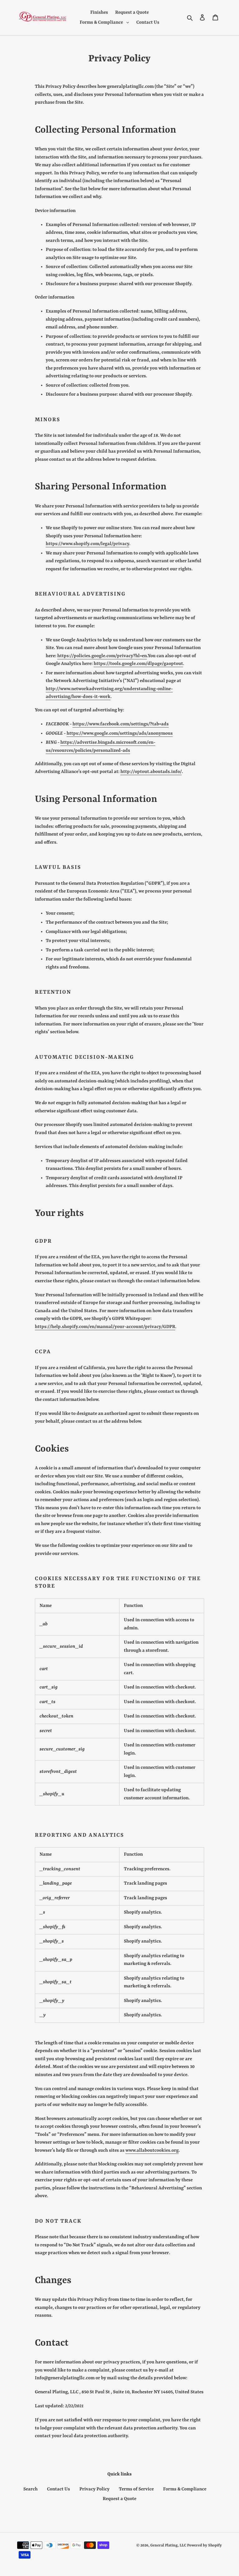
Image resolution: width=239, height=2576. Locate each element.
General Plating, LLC (168, 2545)
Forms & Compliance (185, 2489)
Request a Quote (119, 2499)
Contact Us (59, 2489)
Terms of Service (136, 2489)
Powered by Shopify (204, 2545)
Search (30, 2489)
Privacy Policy (94, 2489)
